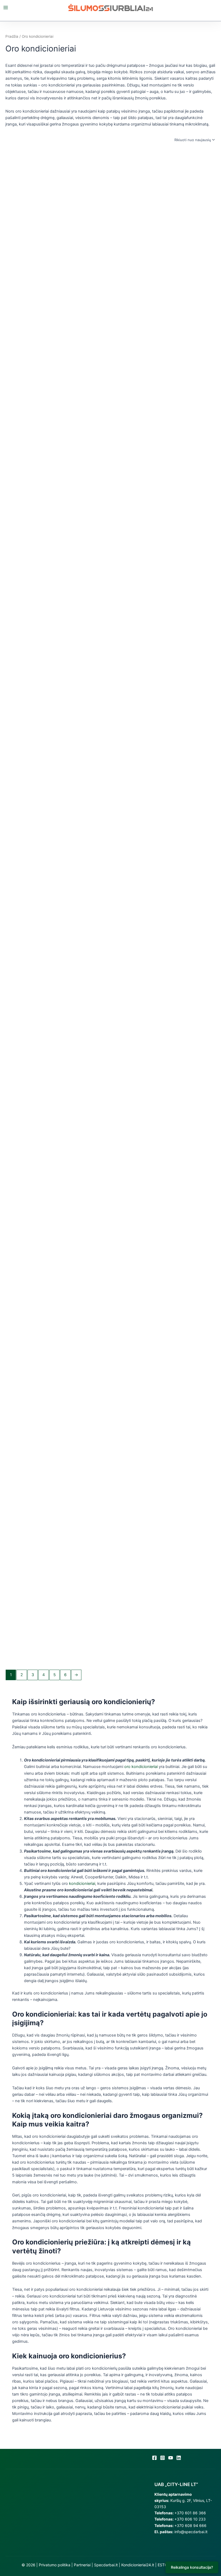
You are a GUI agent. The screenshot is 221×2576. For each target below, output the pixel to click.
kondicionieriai (82, 1884)
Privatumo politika (55, 2565)
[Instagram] (163, 2458)
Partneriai (82, 2565)
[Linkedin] (179, 2458)
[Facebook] (154, 2458)
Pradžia (12, 36)
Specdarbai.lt (106, 2565)
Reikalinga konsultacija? (192, 2567)
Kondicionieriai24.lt (138, 2565)
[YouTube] (171, 2458)
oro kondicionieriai (141, 1767)
